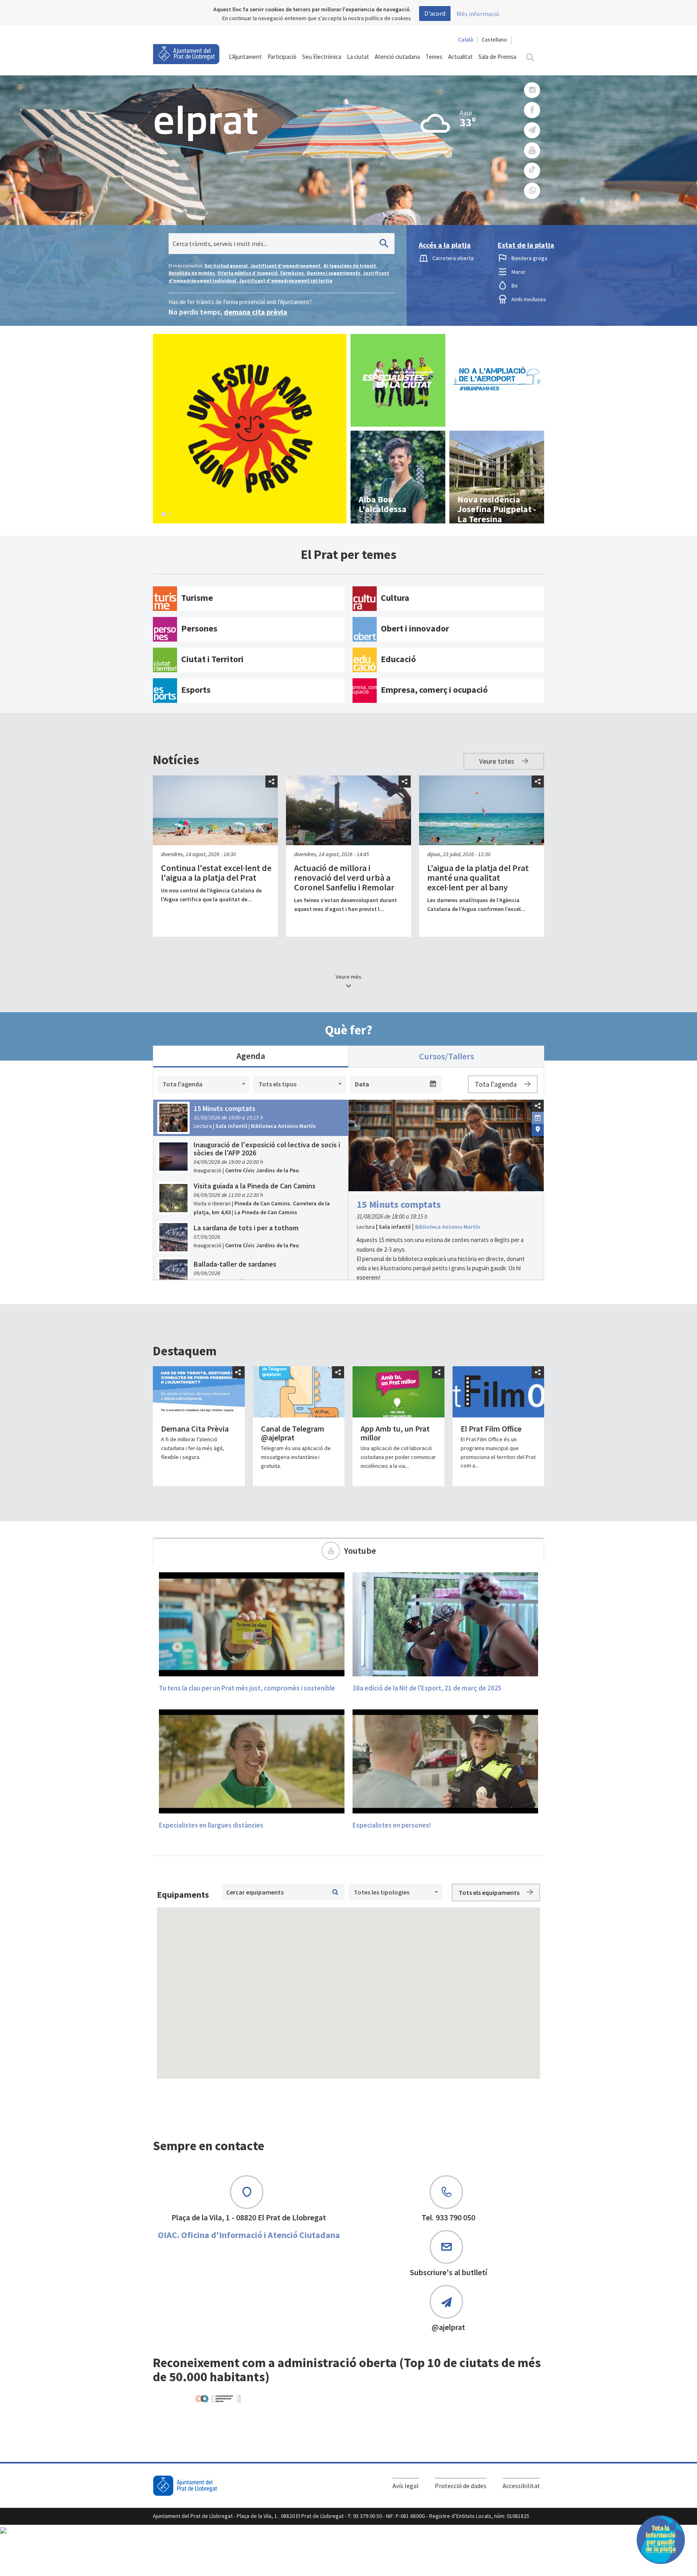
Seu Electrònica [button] (322, 57)
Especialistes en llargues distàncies (211, 1825)
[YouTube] (532, 151)
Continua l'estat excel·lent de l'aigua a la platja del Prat (216, 873)
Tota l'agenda (497, 1084)
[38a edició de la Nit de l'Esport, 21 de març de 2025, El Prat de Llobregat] (445, 1624)
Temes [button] (434, 57)
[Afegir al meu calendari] (538, 1117)
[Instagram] (532, 90)
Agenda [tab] (251, 1056)
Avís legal (406, 2486)
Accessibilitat (521, 2486)
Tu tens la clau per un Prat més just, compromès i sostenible (247, 1688)
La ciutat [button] (358, 57)
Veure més (348, 977)
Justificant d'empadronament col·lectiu (286, 280)
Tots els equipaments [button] (490, 1892)
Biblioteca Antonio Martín (448, 1227)
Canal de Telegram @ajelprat (293, 1433)
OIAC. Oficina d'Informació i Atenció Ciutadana (249, 2235)
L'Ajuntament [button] (245, 57)
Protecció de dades (461, 2486)
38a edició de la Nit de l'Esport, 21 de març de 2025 (427, 1688)
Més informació (478, 14)
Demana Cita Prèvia (195, 1429)
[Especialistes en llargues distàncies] (252, 1761)
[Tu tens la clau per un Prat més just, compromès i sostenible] (252, 1624)
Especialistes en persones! (392, 1825)
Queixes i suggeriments (334, 273)
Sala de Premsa (497, 57)
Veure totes (498, 761)
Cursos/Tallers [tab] (447, 1056)
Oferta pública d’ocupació (248, 273)
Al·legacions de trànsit (350, 266)
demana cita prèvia (256, 312)
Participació (282, 57)
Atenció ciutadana (397, 57)
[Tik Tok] (532, 171)
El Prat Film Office (491, 1429)
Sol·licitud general (226, 266)
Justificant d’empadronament (286, 266)
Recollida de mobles (192, 273)
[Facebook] (532, 110)
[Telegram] (532, 130)
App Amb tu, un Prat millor (395, 1433)
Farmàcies (292, 273)
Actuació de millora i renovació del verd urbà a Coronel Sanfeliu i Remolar (344, 877)
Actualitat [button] (460, 57)
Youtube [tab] (360, 1551)
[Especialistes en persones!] (445, 1761)
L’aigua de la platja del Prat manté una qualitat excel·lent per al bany (478, 877)
